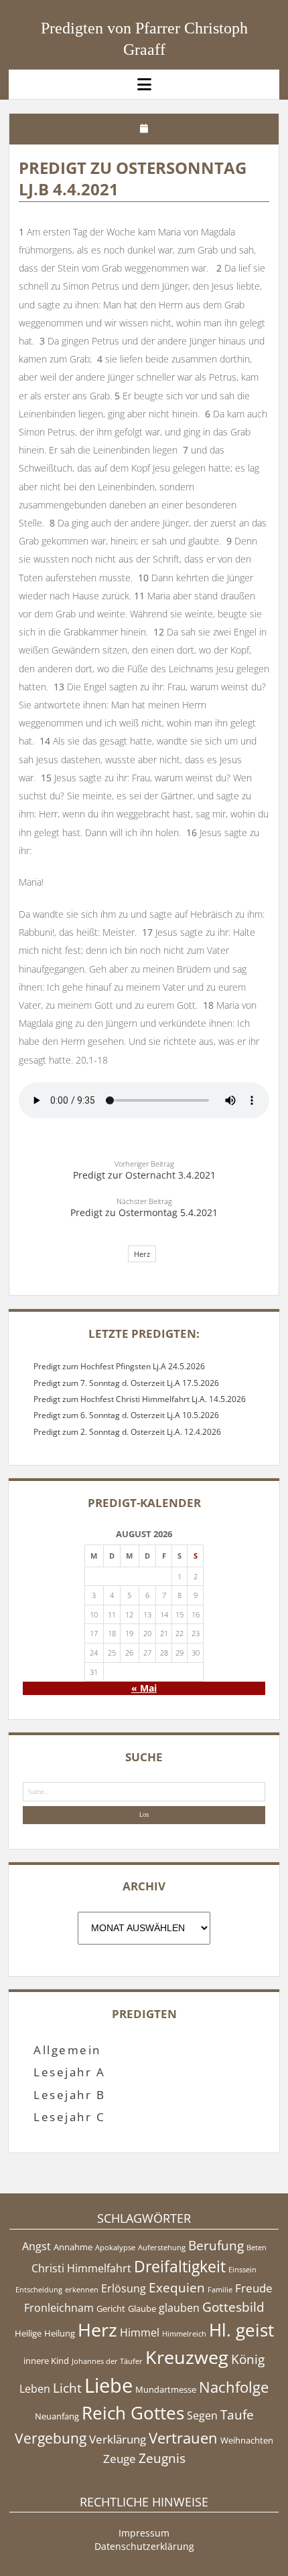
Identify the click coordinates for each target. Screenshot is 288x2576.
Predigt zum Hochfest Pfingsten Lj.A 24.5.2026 (119, 1366)
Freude (254, 2288)
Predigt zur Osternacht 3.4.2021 (144, 1175)
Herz (142, 1254)
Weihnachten (247, 2440)
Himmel (140, 2333)
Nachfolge (234, 2387)
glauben (179, 2308)
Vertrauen (183, 2438)
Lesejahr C (69, 2117)
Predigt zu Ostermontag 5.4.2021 (144, 1212)
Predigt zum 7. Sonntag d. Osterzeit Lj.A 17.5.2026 (126, 1383)
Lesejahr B (69, 2095)
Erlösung (124, 2288)
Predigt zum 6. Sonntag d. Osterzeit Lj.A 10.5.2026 (126, 1415)
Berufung (216, 2246)
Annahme (73, 2247)
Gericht (111, 2308)
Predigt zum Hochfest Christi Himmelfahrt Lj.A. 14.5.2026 (140, 1399)
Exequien (177, 2288)
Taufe (237, 2415)
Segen (202, 2415)
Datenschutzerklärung (144, 2546)
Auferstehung (162, 2248)
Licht (67, 2388)
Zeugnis (162, 2458)
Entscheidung (39, 2290)
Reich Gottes (133, 2413)
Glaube (142, 2308)
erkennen (82, 2290)
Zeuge (120, 2458)
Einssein (242, 2270)
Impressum (144, 2533)
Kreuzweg (187, 2357)
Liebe (109, 2385)
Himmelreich (184, 2334)
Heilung (60, 2333)
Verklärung (118, 2439)
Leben (35, 2389)
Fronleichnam (59, 2308)
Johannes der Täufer (107, 2361)
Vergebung (51, 2438)
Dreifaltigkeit (180, 2266)
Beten (257, 2248)
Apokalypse (115, 2248)
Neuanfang (57, 2416)
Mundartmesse (166, 2389)
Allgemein (67, 2050)
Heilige (28, 2333)
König (248, 2359)
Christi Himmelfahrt (81, 2268)
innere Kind (46, 2361)
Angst (37, 2246)
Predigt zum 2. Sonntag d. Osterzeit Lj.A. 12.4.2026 (127, 1432)
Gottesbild (233, 2307)
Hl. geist (241, 2330)
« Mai (144, 1688)
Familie (220, 2290)
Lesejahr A (69, 2072)
